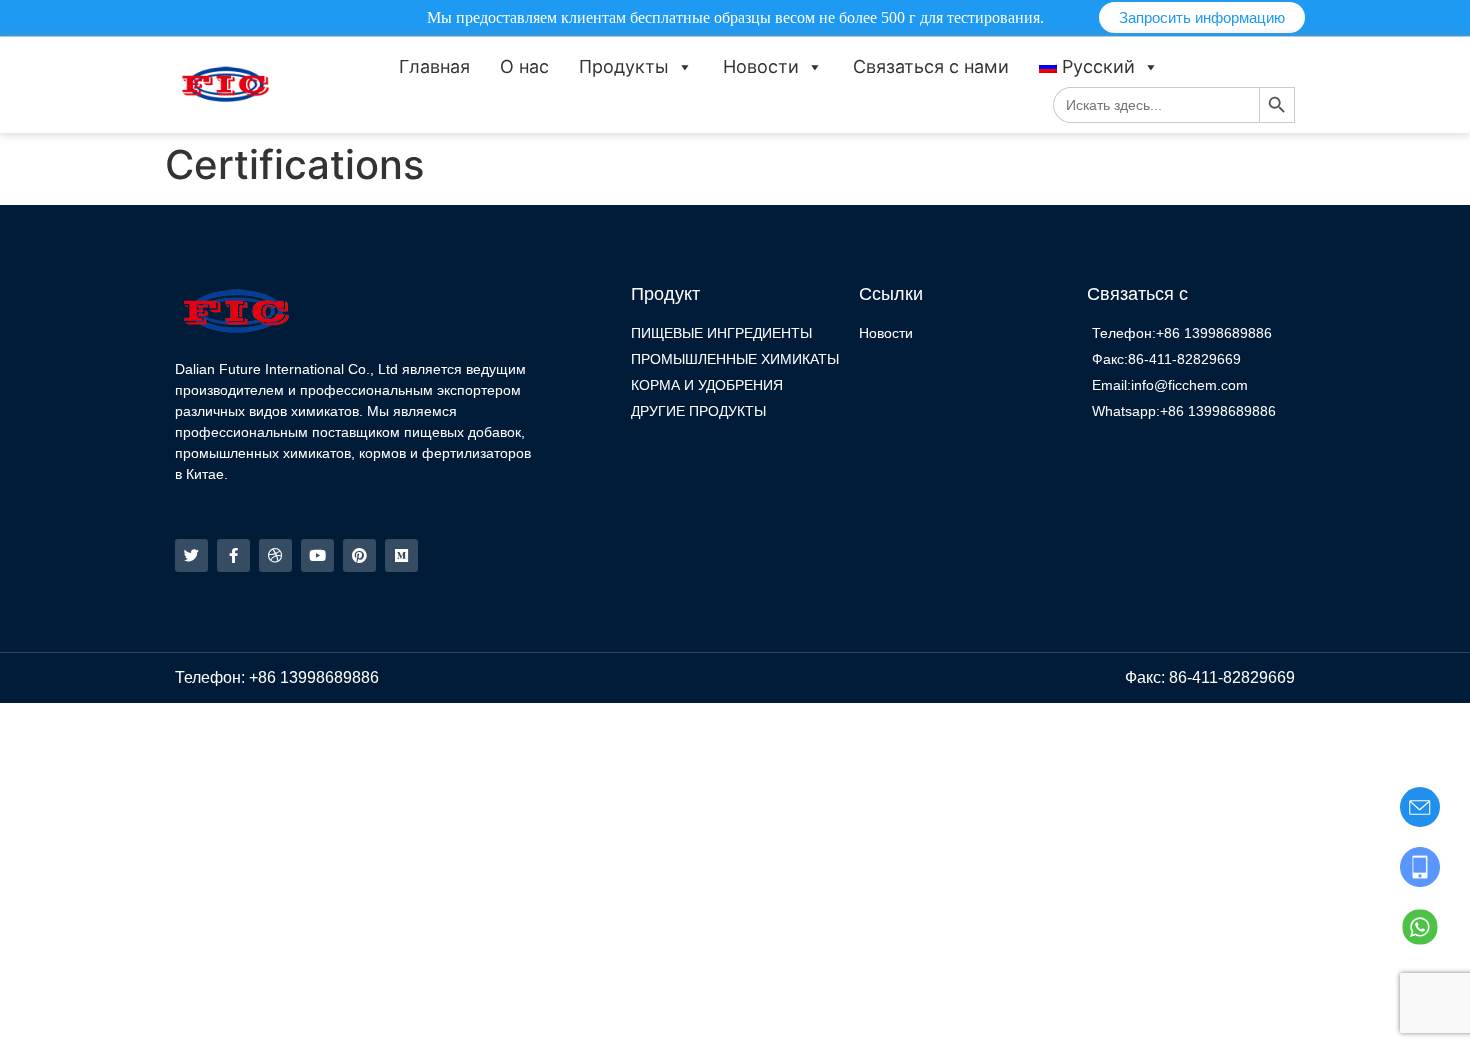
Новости (761, 66)
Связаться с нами (931, 66)
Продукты (624, 66)
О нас (524, 66)
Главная (434, 66)
